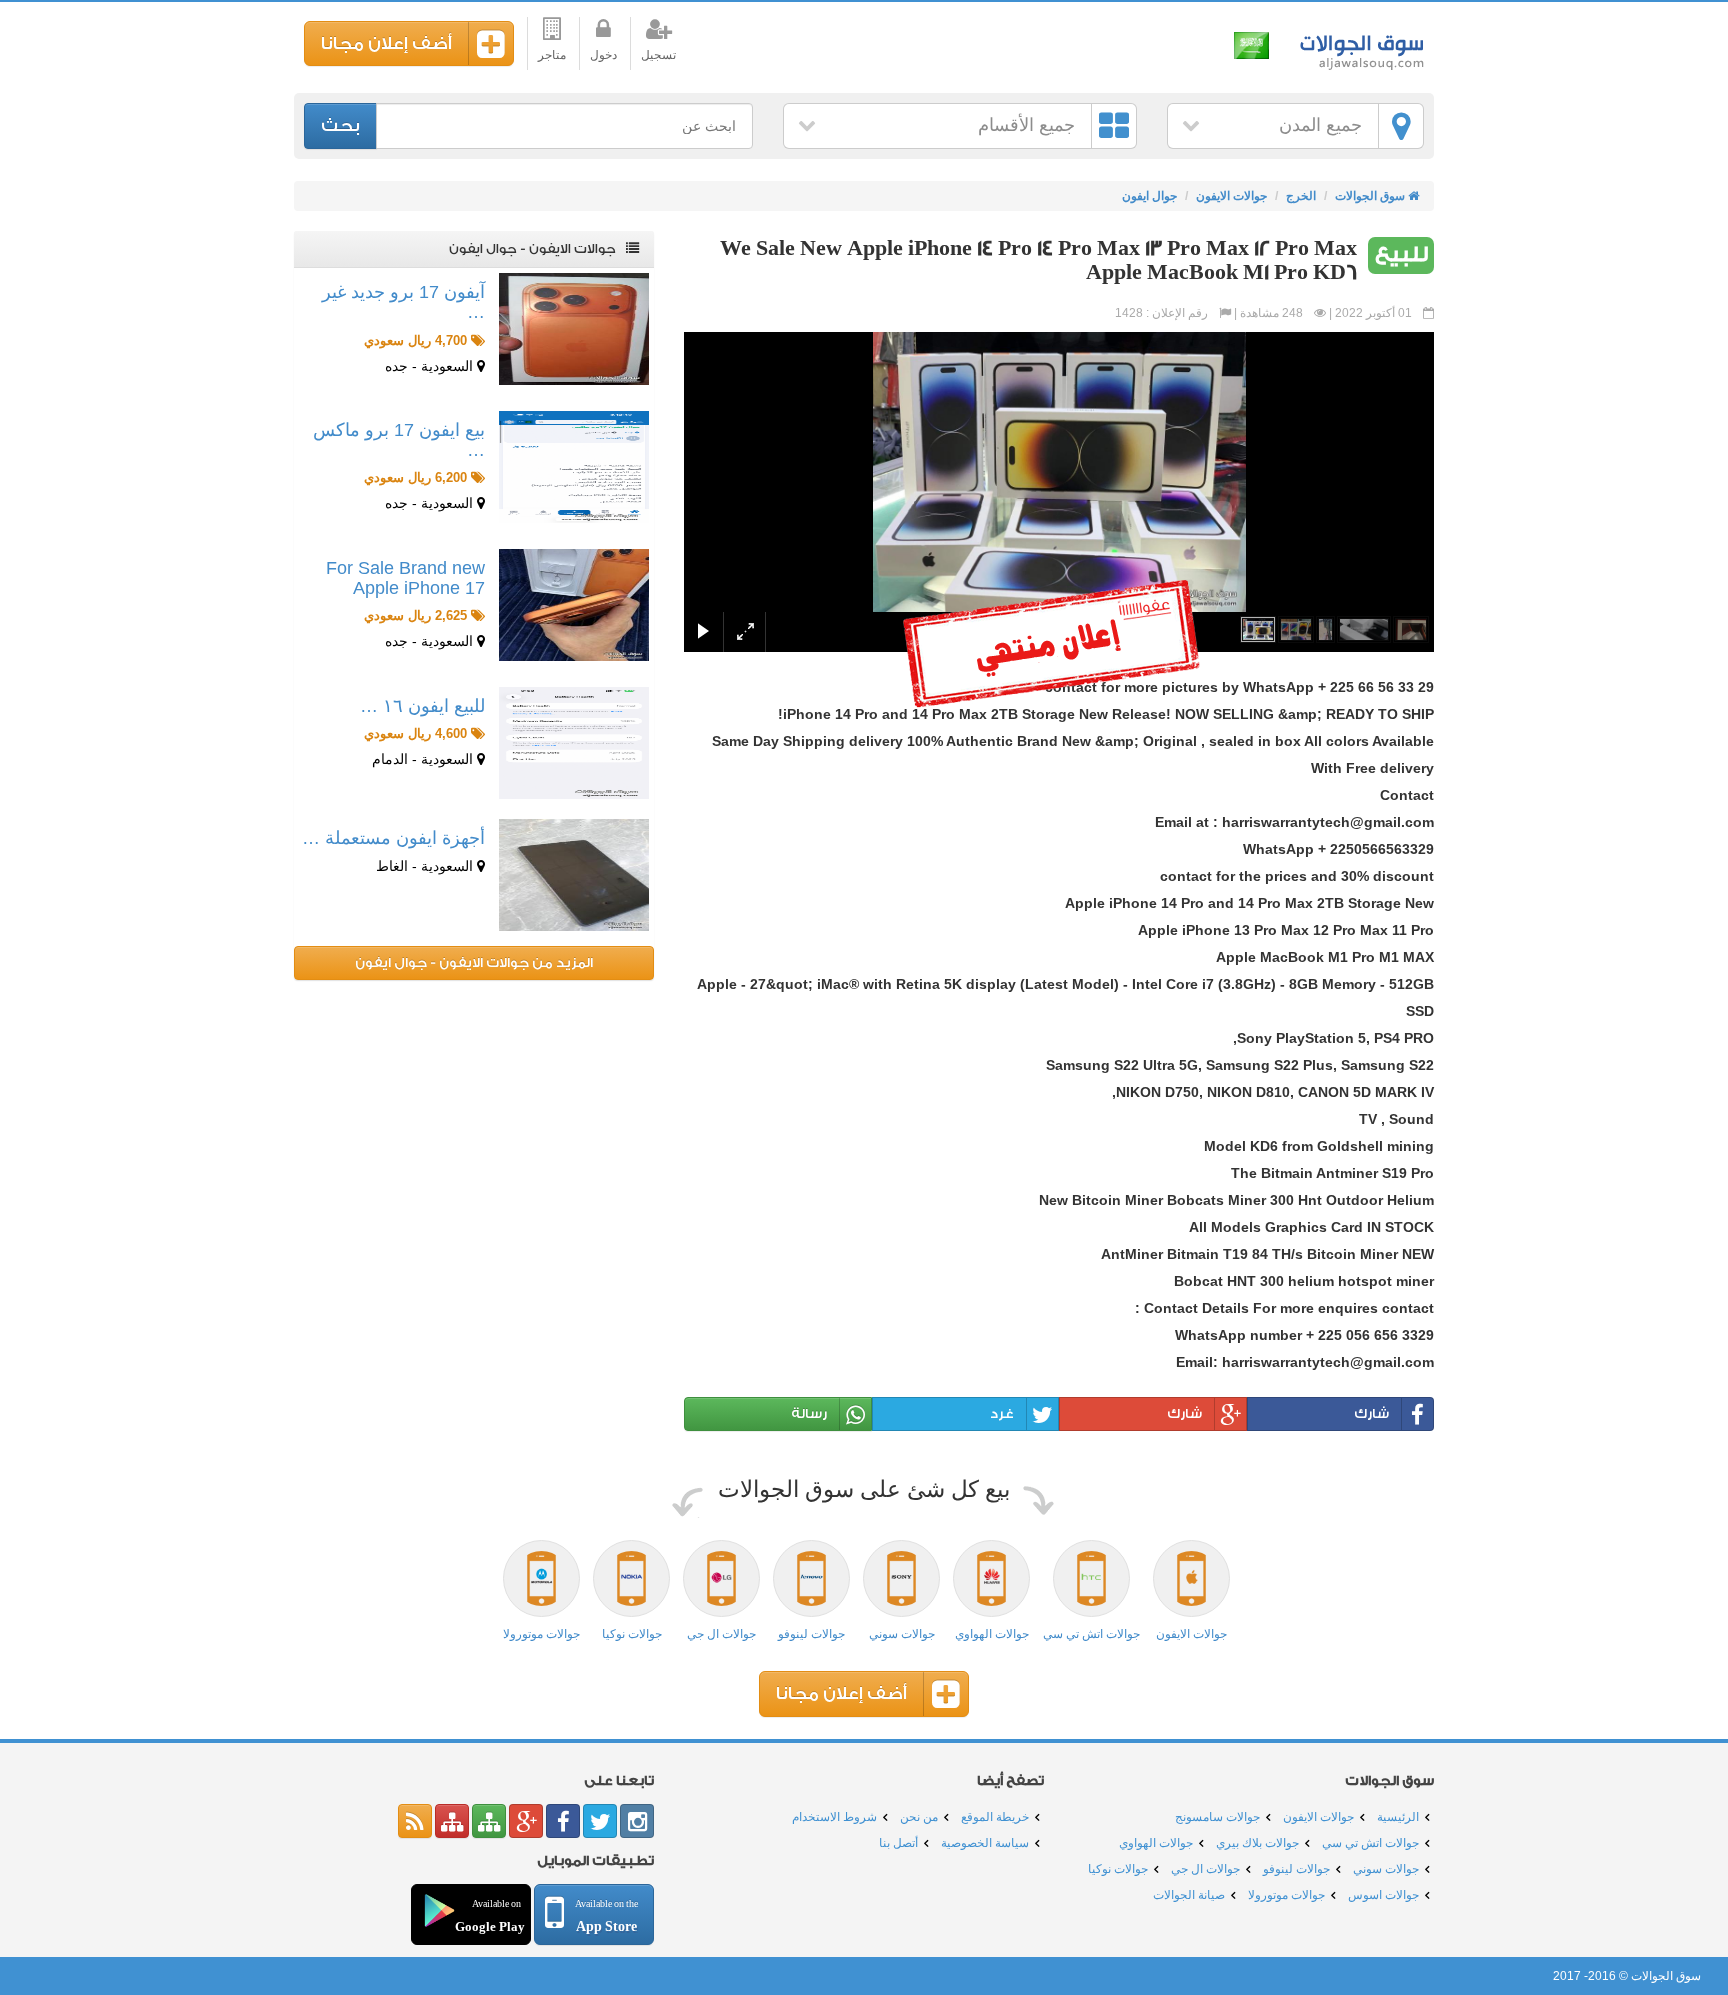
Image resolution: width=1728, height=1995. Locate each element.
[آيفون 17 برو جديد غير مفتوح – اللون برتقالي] (574, 329)
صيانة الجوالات (1189, 1895)
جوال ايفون (1149, 196)
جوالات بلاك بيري (1257, 1843)
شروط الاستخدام (834, 1817)
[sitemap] (489, 1821)
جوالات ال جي (1205, 1869)
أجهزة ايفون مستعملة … (393, 838)
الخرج (1301, 196)
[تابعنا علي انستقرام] (637, 1821)
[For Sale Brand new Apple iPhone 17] (574, 605)
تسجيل (658, 55)
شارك (1371, 1413)
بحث (340, 125)
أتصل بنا (898, 1843)
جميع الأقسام (1026, 125)
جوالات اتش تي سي (1370, 1843)
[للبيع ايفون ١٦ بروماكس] (574, 743)
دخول (603, 55)
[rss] (415, 1821)
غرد (1002, 1413)
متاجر (552, 55)
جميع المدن (1320, 125)
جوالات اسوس (1383, 1895)
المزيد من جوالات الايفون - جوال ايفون (474, 962)
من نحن (919, 1817)
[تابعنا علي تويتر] (600, 1821)
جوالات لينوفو (1296, 1869)
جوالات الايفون (1231, 196)
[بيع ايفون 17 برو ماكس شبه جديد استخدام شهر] (574, 467)
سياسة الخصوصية (985, 1843)
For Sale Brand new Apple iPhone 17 (405, 578)
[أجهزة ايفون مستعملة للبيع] (574, 875)
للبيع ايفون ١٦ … (422, 706)
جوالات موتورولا (1286, 1895)
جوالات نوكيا (1118, 1869)
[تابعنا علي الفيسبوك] (563, 1821)
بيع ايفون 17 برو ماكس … (399, 440)
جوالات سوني (1386, 1869)
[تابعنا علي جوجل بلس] (526, 1821)
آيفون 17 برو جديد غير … (403, 302)
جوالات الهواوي (1156, 1843)
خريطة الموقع (995, 1817)
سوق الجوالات (1358, 47)
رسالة (809, 1413)
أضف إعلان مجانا (386, 43)
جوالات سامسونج (1217, 1817)
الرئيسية (1398, 1817)
